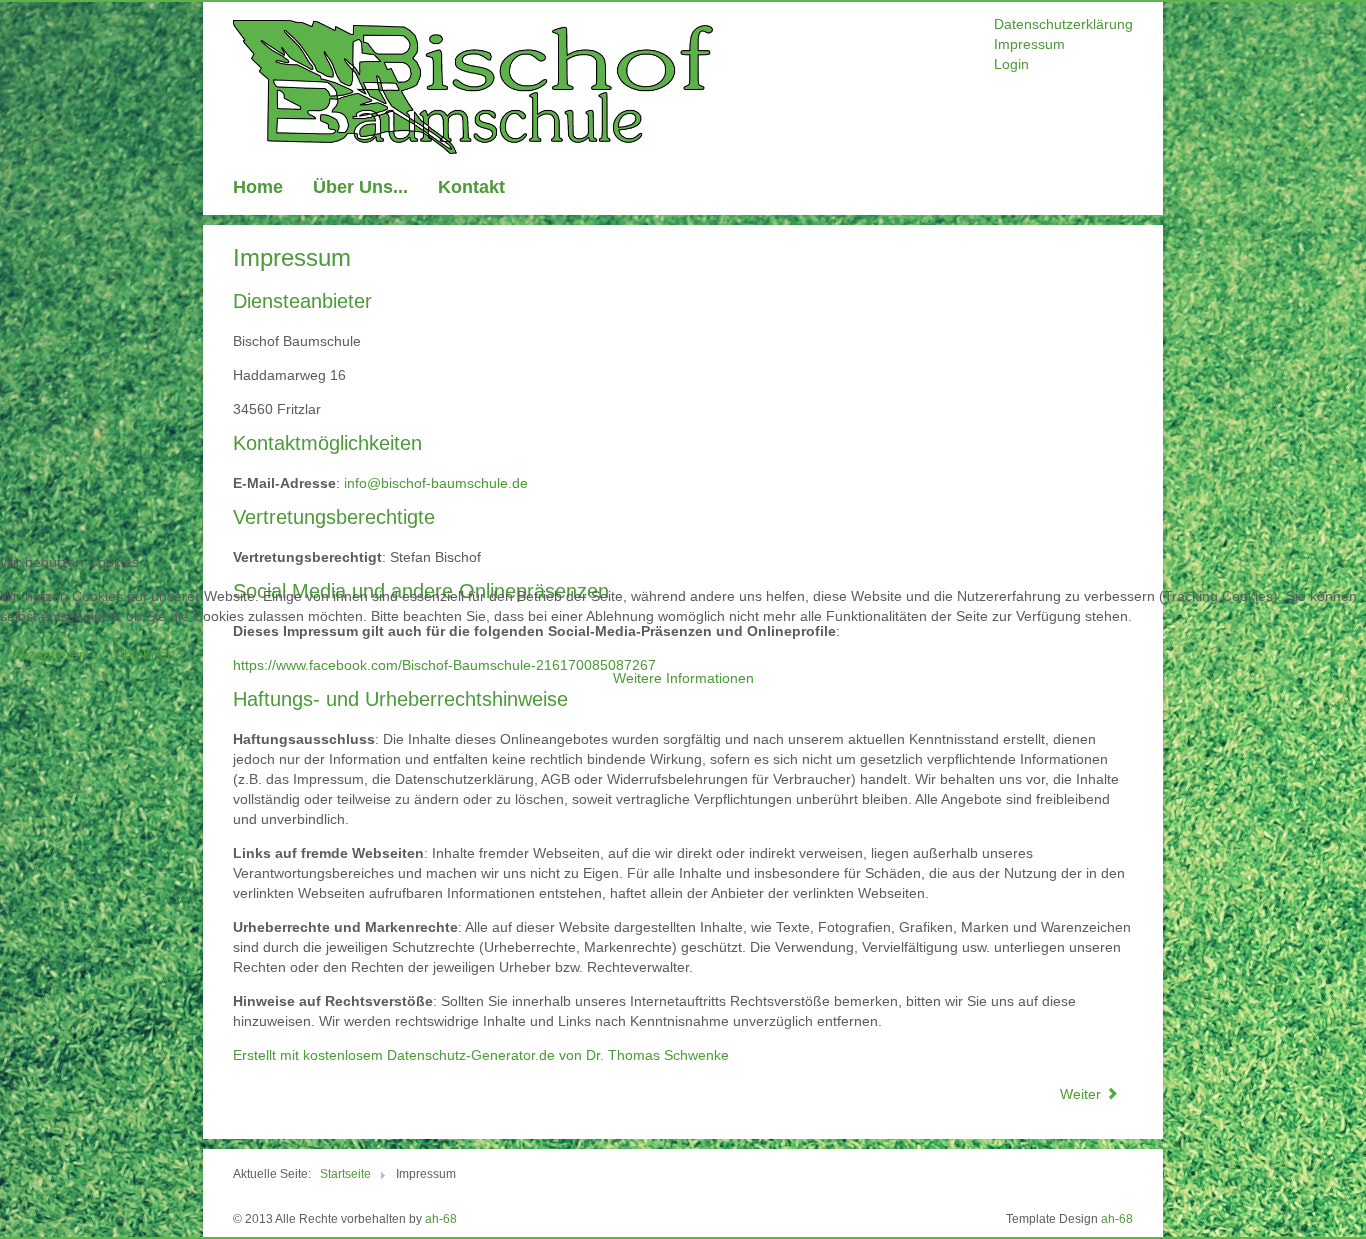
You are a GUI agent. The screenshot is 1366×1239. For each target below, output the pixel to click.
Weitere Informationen (683, 678)
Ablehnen (145, 654)
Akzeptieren (49, 654)
